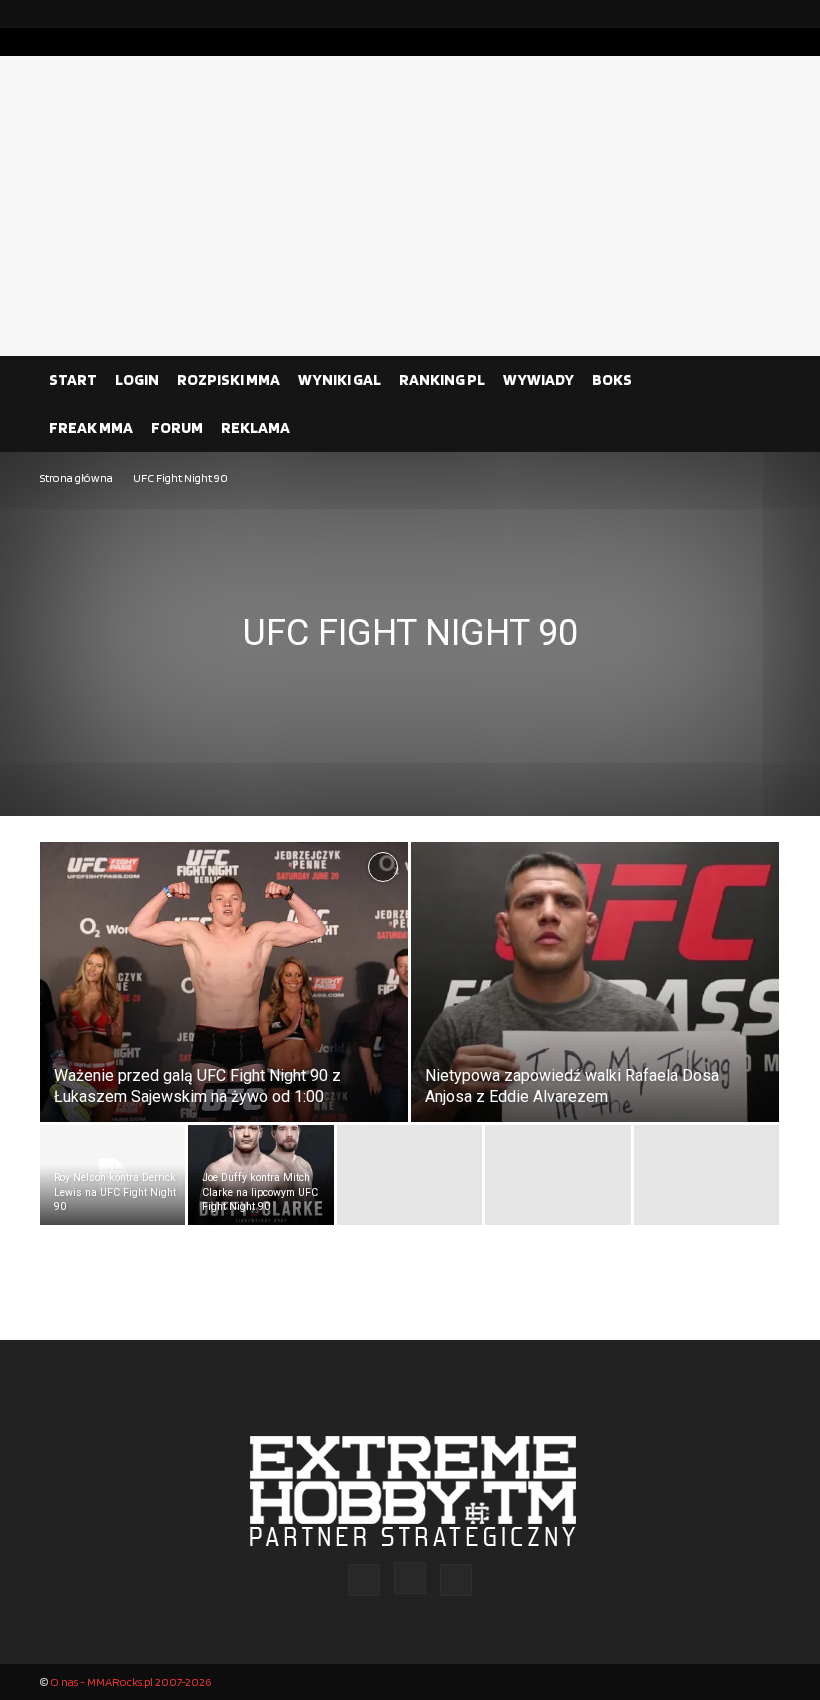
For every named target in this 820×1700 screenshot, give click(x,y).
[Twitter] (765, 14)
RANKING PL (442, 379)
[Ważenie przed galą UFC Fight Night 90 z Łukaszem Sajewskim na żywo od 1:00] (224, 989)
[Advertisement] (410, 206)
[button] (756, 380)
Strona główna (76, 477)
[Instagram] (733, 14)
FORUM (177, 427)
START (73, 379)
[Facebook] (701, 14)
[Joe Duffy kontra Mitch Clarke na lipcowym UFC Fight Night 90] (260, 1175)
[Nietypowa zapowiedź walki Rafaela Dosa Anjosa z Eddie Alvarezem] (595, 1001)
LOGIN (137, 379)
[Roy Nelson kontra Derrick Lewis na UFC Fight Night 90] (112, 1175)
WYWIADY (538, 379)
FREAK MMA (91, 427)
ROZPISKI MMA (228, 379)
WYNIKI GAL (339, 379)
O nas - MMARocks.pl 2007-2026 (130, 1681)
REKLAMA (255, 427)
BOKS (612, 379)
